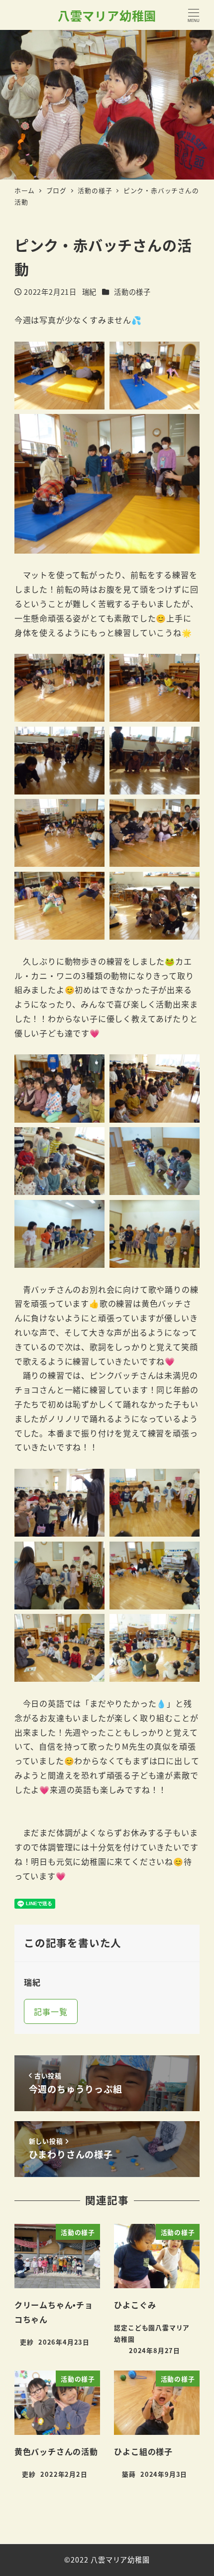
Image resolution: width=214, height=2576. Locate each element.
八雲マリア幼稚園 (107, 15)
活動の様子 (132, 292)
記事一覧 (51, 2011)
